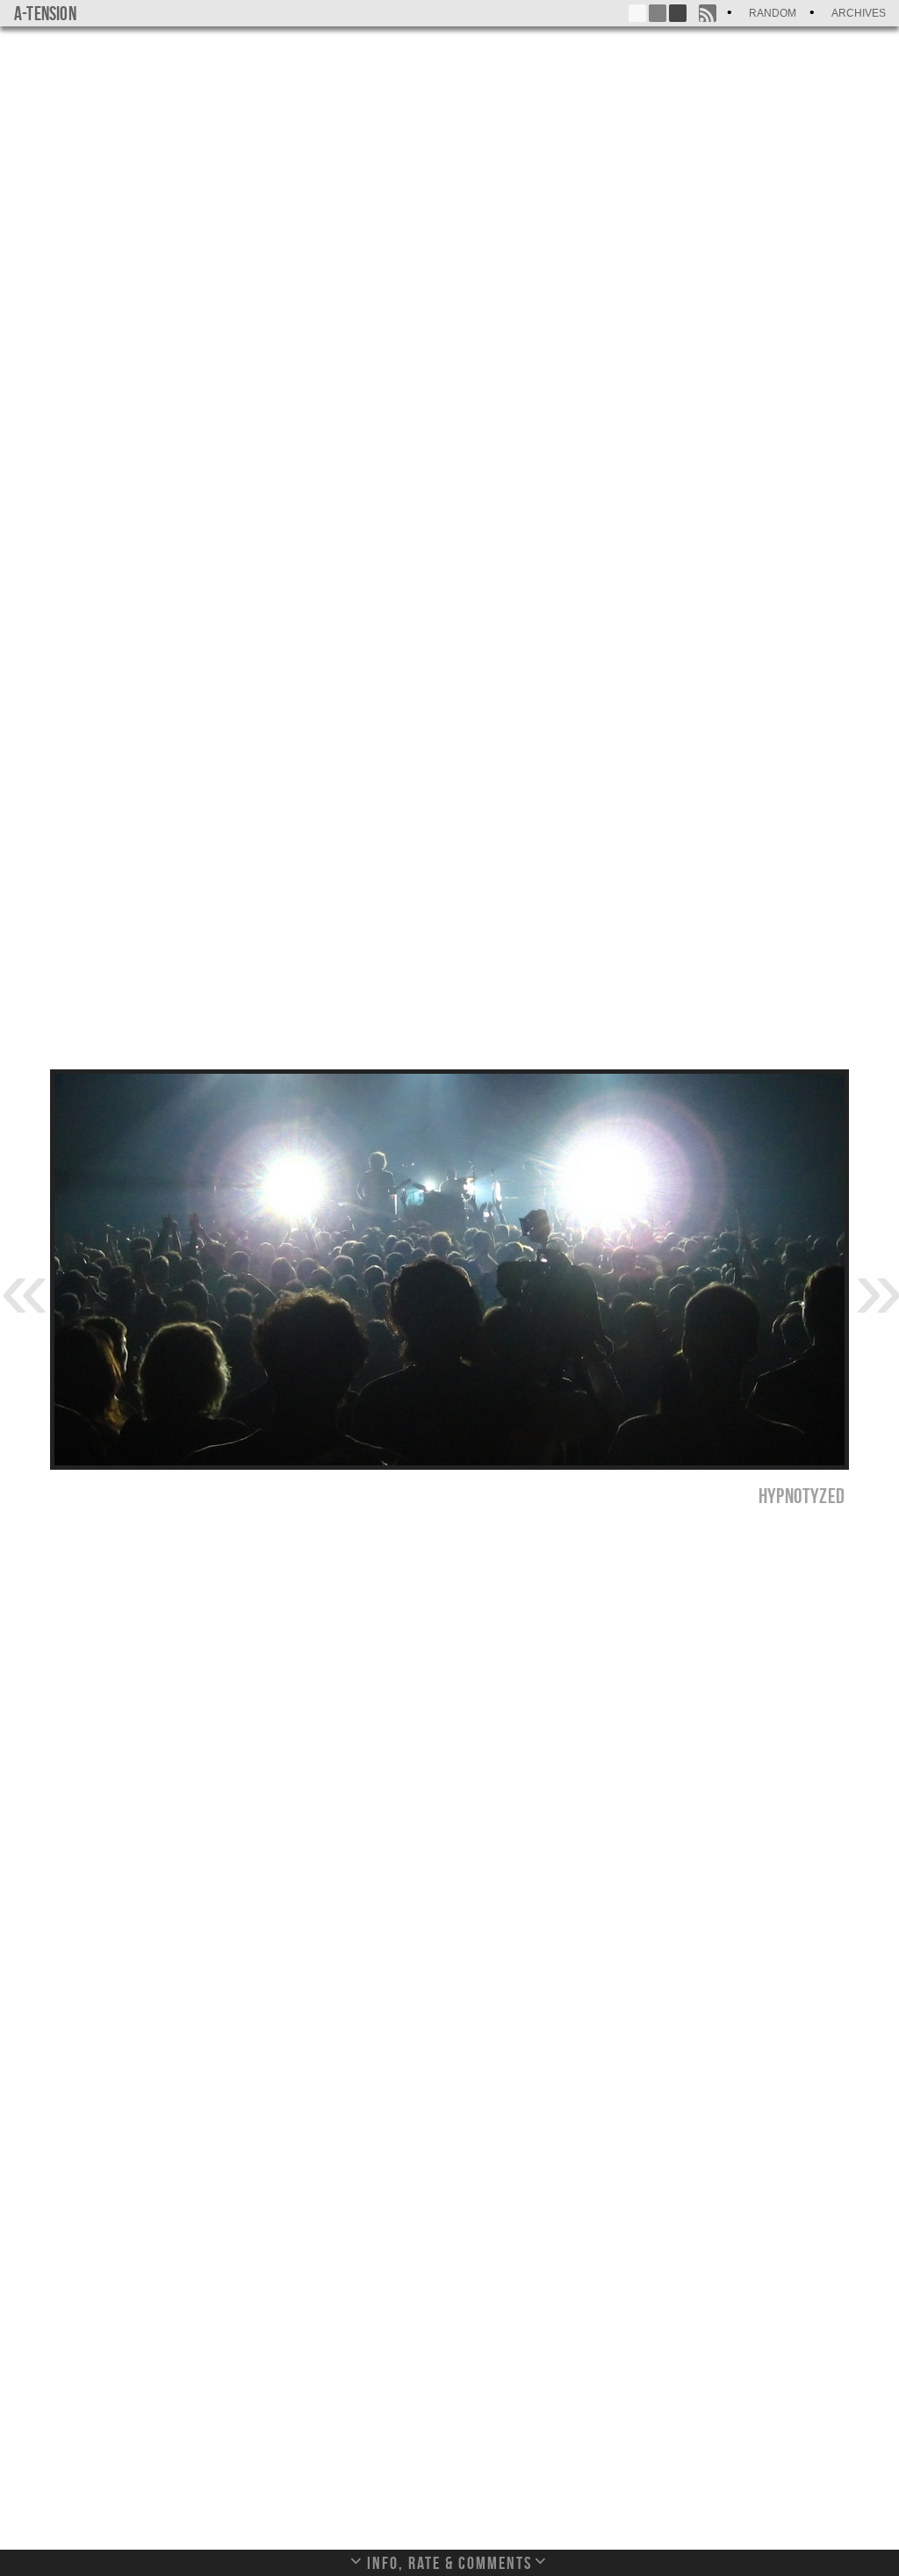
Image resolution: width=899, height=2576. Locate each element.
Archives (859, 13)
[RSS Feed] (708, 13)
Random (773, 13)
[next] (877, 1287)
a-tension (45, 13)
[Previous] (22, 1287)
